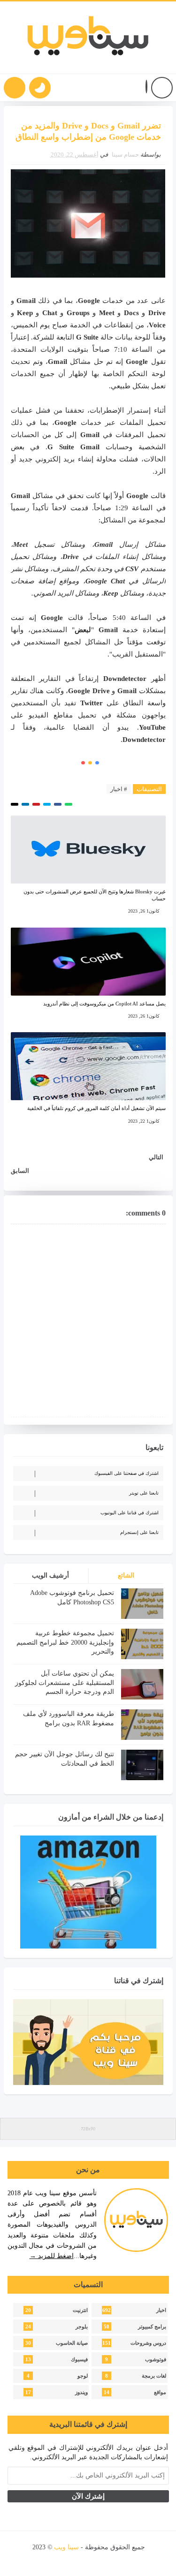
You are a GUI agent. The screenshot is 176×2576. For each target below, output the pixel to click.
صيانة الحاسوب (72, 2343)
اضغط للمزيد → (52, 2256)
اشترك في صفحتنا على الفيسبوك (126, 1473)
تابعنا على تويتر (144, 1493)
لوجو (83, 2376)
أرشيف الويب (50, 1575)
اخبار (161, 2310)
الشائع (126, 1575)
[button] (146, 88)
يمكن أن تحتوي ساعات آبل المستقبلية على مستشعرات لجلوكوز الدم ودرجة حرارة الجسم (65, 1683)
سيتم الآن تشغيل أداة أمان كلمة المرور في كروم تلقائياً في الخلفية (96, 1108)
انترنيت (80, 2310)
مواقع (160, 2392)
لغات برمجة (154, 2376)
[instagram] (89, 2560)
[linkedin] (73, 2560)
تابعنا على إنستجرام (139, 1532)
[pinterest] (42, 2560)
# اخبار (119, 789)
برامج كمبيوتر (152, 2327)
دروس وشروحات (148, 2343)
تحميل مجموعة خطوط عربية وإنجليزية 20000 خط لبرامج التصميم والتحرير (65, 1642)
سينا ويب (66, 2547)
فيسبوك (79, 2360)
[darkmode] (40, 88)
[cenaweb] (32, 2547)
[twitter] (121, 2560)
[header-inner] (88, 38)
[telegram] (57, 2560)
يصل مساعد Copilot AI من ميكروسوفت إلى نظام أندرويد (104, 1004)
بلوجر (82, 2327)
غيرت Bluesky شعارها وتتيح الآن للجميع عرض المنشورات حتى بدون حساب (95, 895)
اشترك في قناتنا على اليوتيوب (130, 1513)
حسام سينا (125, 155)
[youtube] (105, 2560)
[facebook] (137, 2560)
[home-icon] (162, 88)
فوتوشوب (156, 2360)
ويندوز (81, 2392)
